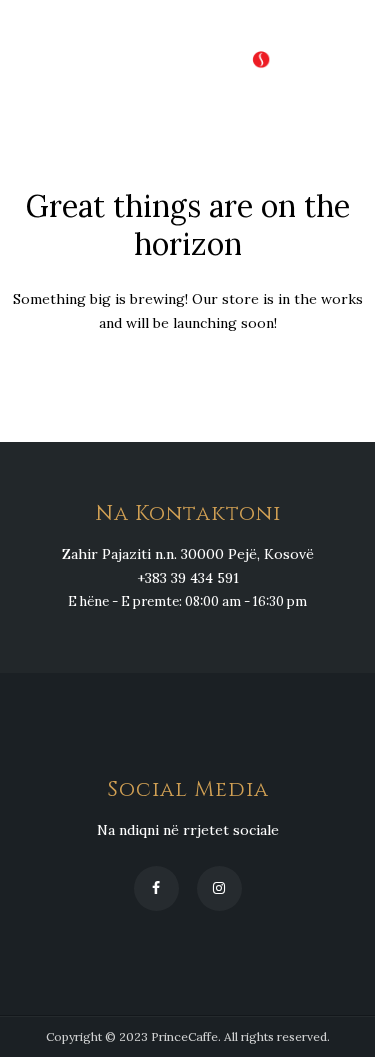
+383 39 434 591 (188, 578)
